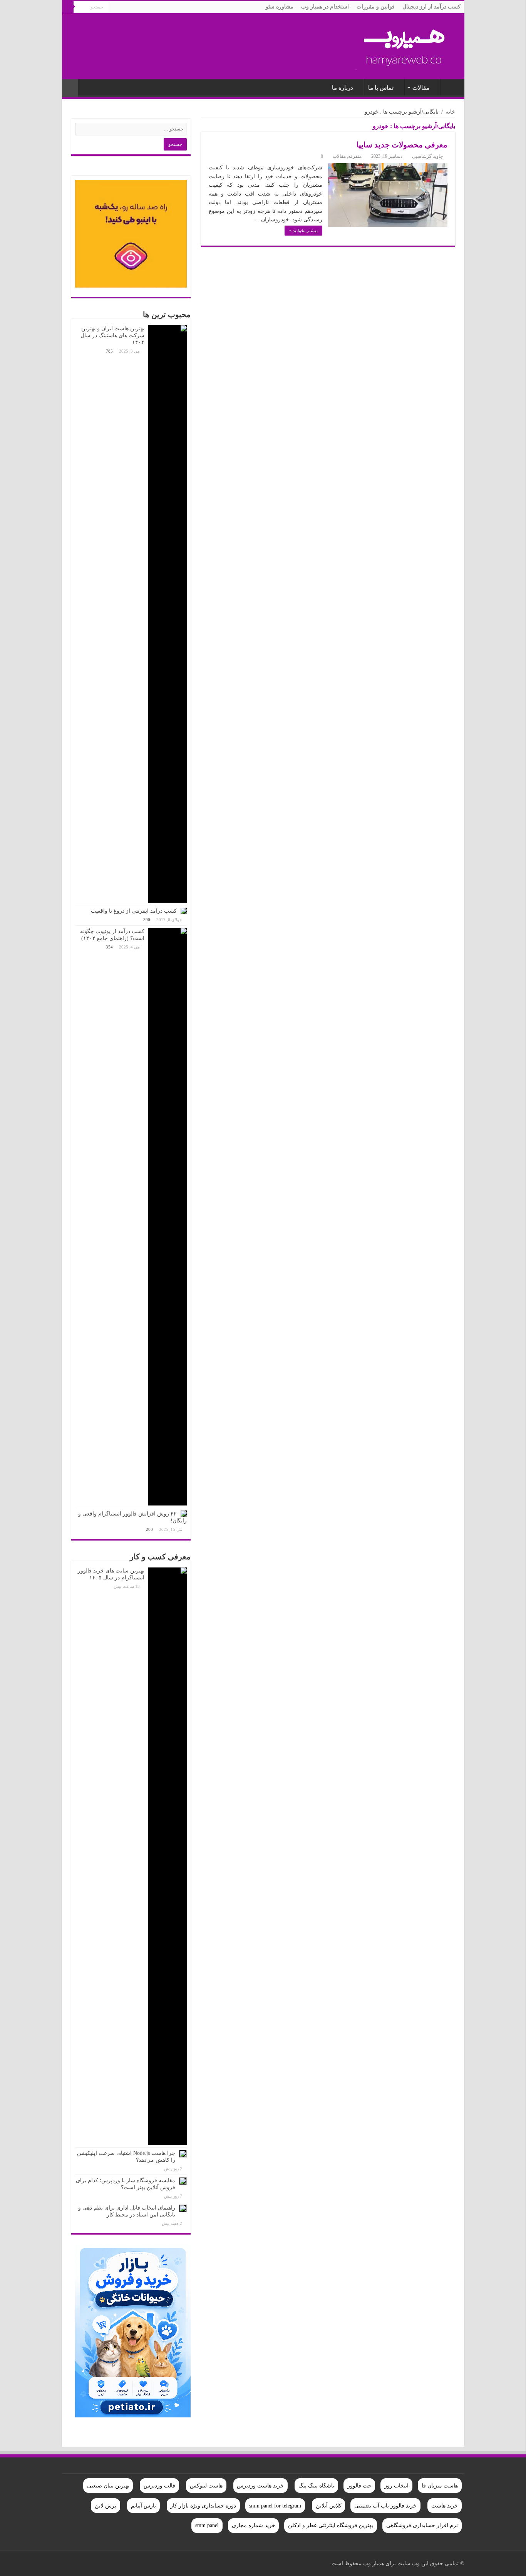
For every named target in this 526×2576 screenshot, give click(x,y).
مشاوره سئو (280, 7)
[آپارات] (79, 2563)
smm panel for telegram (275, 2506)
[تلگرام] (71, 2563)
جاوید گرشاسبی (427, 156)
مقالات (421, 88)
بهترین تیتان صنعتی (108, 2486)
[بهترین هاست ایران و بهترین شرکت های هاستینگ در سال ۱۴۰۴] (168, 614)
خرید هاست (445, 2506)
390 (147, 920)
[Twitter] (131, 2563)
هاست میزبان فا (440, 2486)
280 (149, 1529)
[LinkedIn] (110, 2563)
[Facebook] (139, 2563)
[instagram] (88, 2563)
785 (109, 351)
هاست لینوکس (206, 2486)
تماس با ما (381, 88)
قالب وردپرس (159, 2486)
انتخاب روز (396, 2486)
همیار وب (451, 87)
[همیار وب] (405, 44)
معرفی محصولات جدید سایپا (402, 145)
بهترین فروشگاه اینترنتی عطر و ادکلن (331, 2525)
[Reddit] (102, 2563)
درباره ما (343, 88)
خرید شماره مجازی (254, 2525)
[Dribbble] (117, 2563)
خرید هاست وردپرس (260, 2486)
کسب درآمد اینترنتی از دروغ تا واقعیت (134, 911)
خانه (450, 112)
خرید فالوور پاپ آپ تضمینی (385, 2506)
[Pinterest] (124, 2563)
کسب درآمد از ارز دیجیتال (431, 7)
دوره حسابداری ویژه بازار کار (203, 2506)
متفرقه (355, 156)
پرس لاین (106, 2506)
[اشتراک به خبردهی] (203, 128)
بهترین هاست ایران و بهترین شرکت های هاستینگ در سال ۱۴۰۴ (112, 335)
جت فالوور (359, 2486)
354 (109, 947)
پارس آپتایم (143, 2506)
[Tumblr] (95, 2563)
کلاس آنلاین (329, 2506)
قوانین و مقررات (376, 7)
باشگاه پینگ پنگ (316, 2486)
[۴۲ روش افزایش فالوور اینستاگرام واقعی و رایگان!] (184, 1514)
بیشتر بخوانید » (303, 231)
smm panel (207, 2525)
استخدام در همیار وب (325, 7)
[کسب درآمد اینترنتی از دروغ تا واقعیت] (184, 911)
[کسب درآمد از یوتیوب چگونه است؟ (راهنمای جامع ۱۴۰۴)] (168, 1217)
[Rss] (146, 2563)
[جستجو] (68, 7)
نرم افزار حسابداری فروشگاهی (422, 2525)
